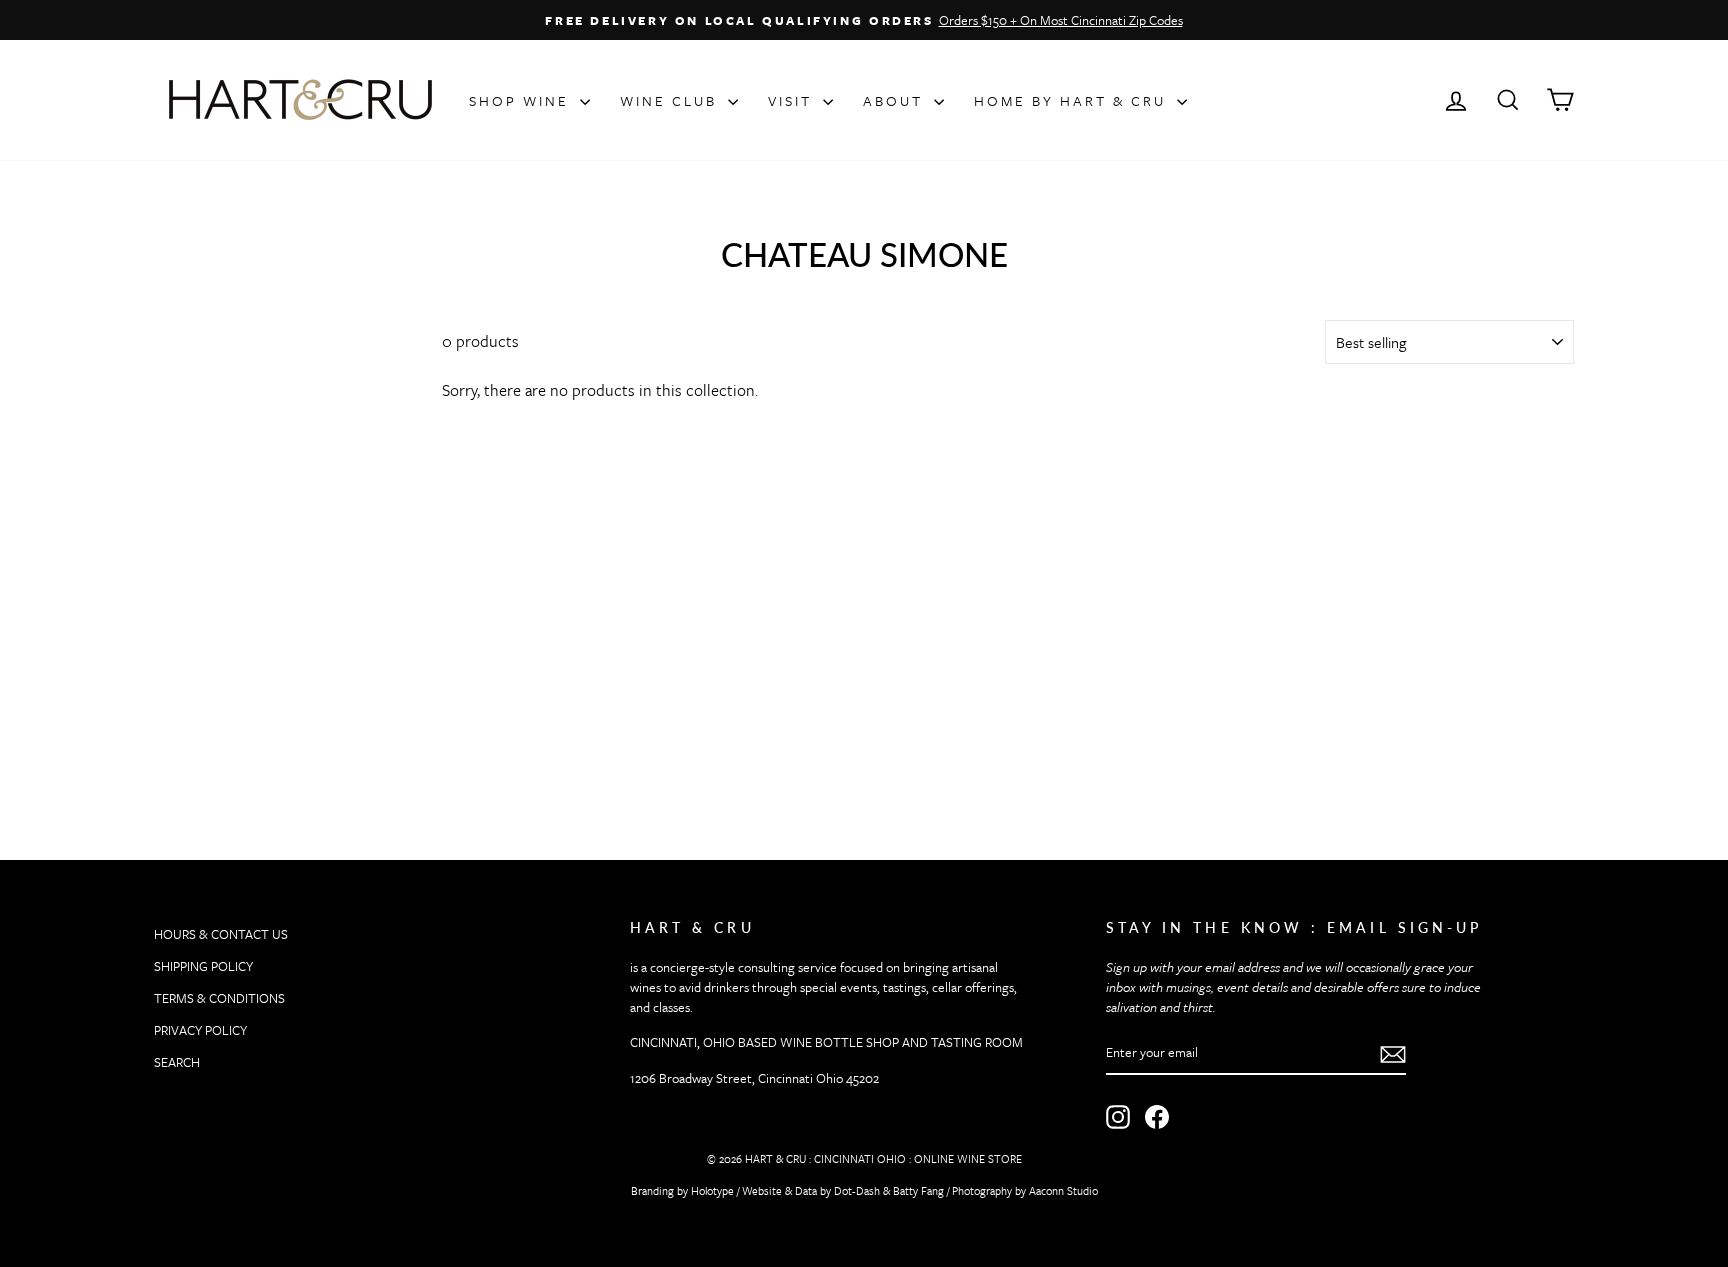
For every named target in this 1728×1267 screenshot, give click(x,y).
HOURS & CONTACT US (221, 934)
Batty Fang (918, 1190)
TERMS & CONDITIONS (219, 998)
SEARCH (177, 1062)
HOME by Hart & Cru (1073, 100)
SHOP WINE (522, 100)
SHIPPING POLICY (203, 966)
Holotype (712, 1190)
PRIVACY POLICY (200, 1030)
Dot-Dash (857, 1190)
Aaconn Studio (1063, 1190)
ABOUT (896, 100)
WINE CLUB (671, 100)
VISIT (793, 100)
